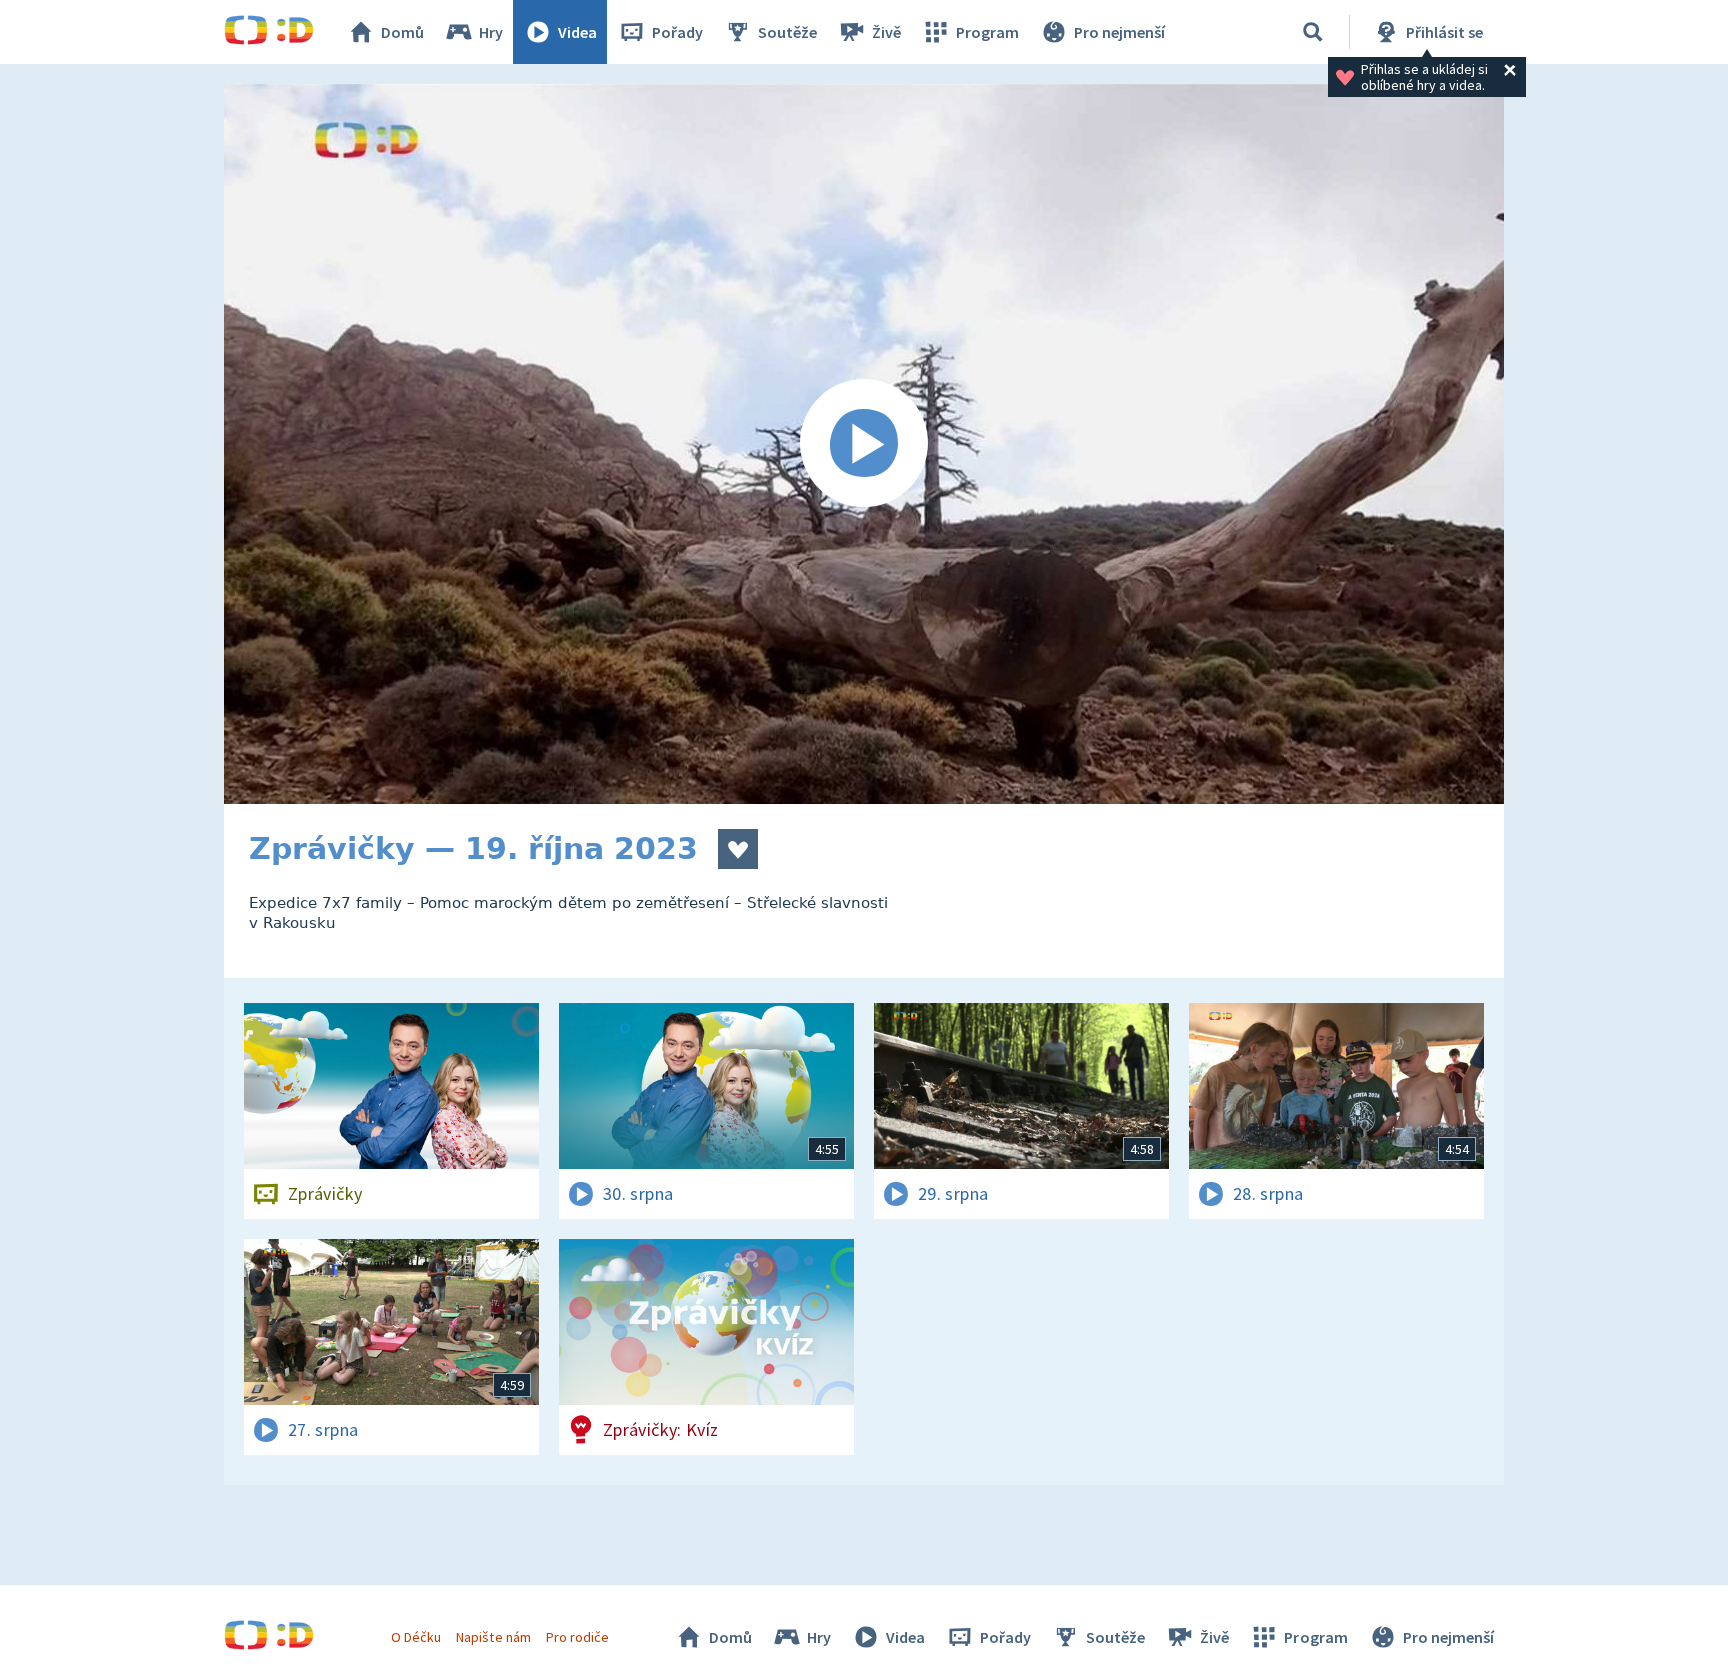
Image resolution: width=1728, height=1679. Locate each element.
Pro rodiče (577, 1637)
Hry (491, 32)
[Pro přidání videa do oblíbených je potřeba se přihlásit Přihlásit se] (738, 849)
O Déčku (416, 1637)
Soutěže (787, 32)
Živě (886, 32)
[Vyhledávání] (1313, 32)
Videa (577, 32)
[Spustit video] (864, 444)
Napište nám (493, 1637)
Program (987, 32)
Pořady (677, 32)
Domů (402, 32)
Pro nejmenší (1119, 32)
